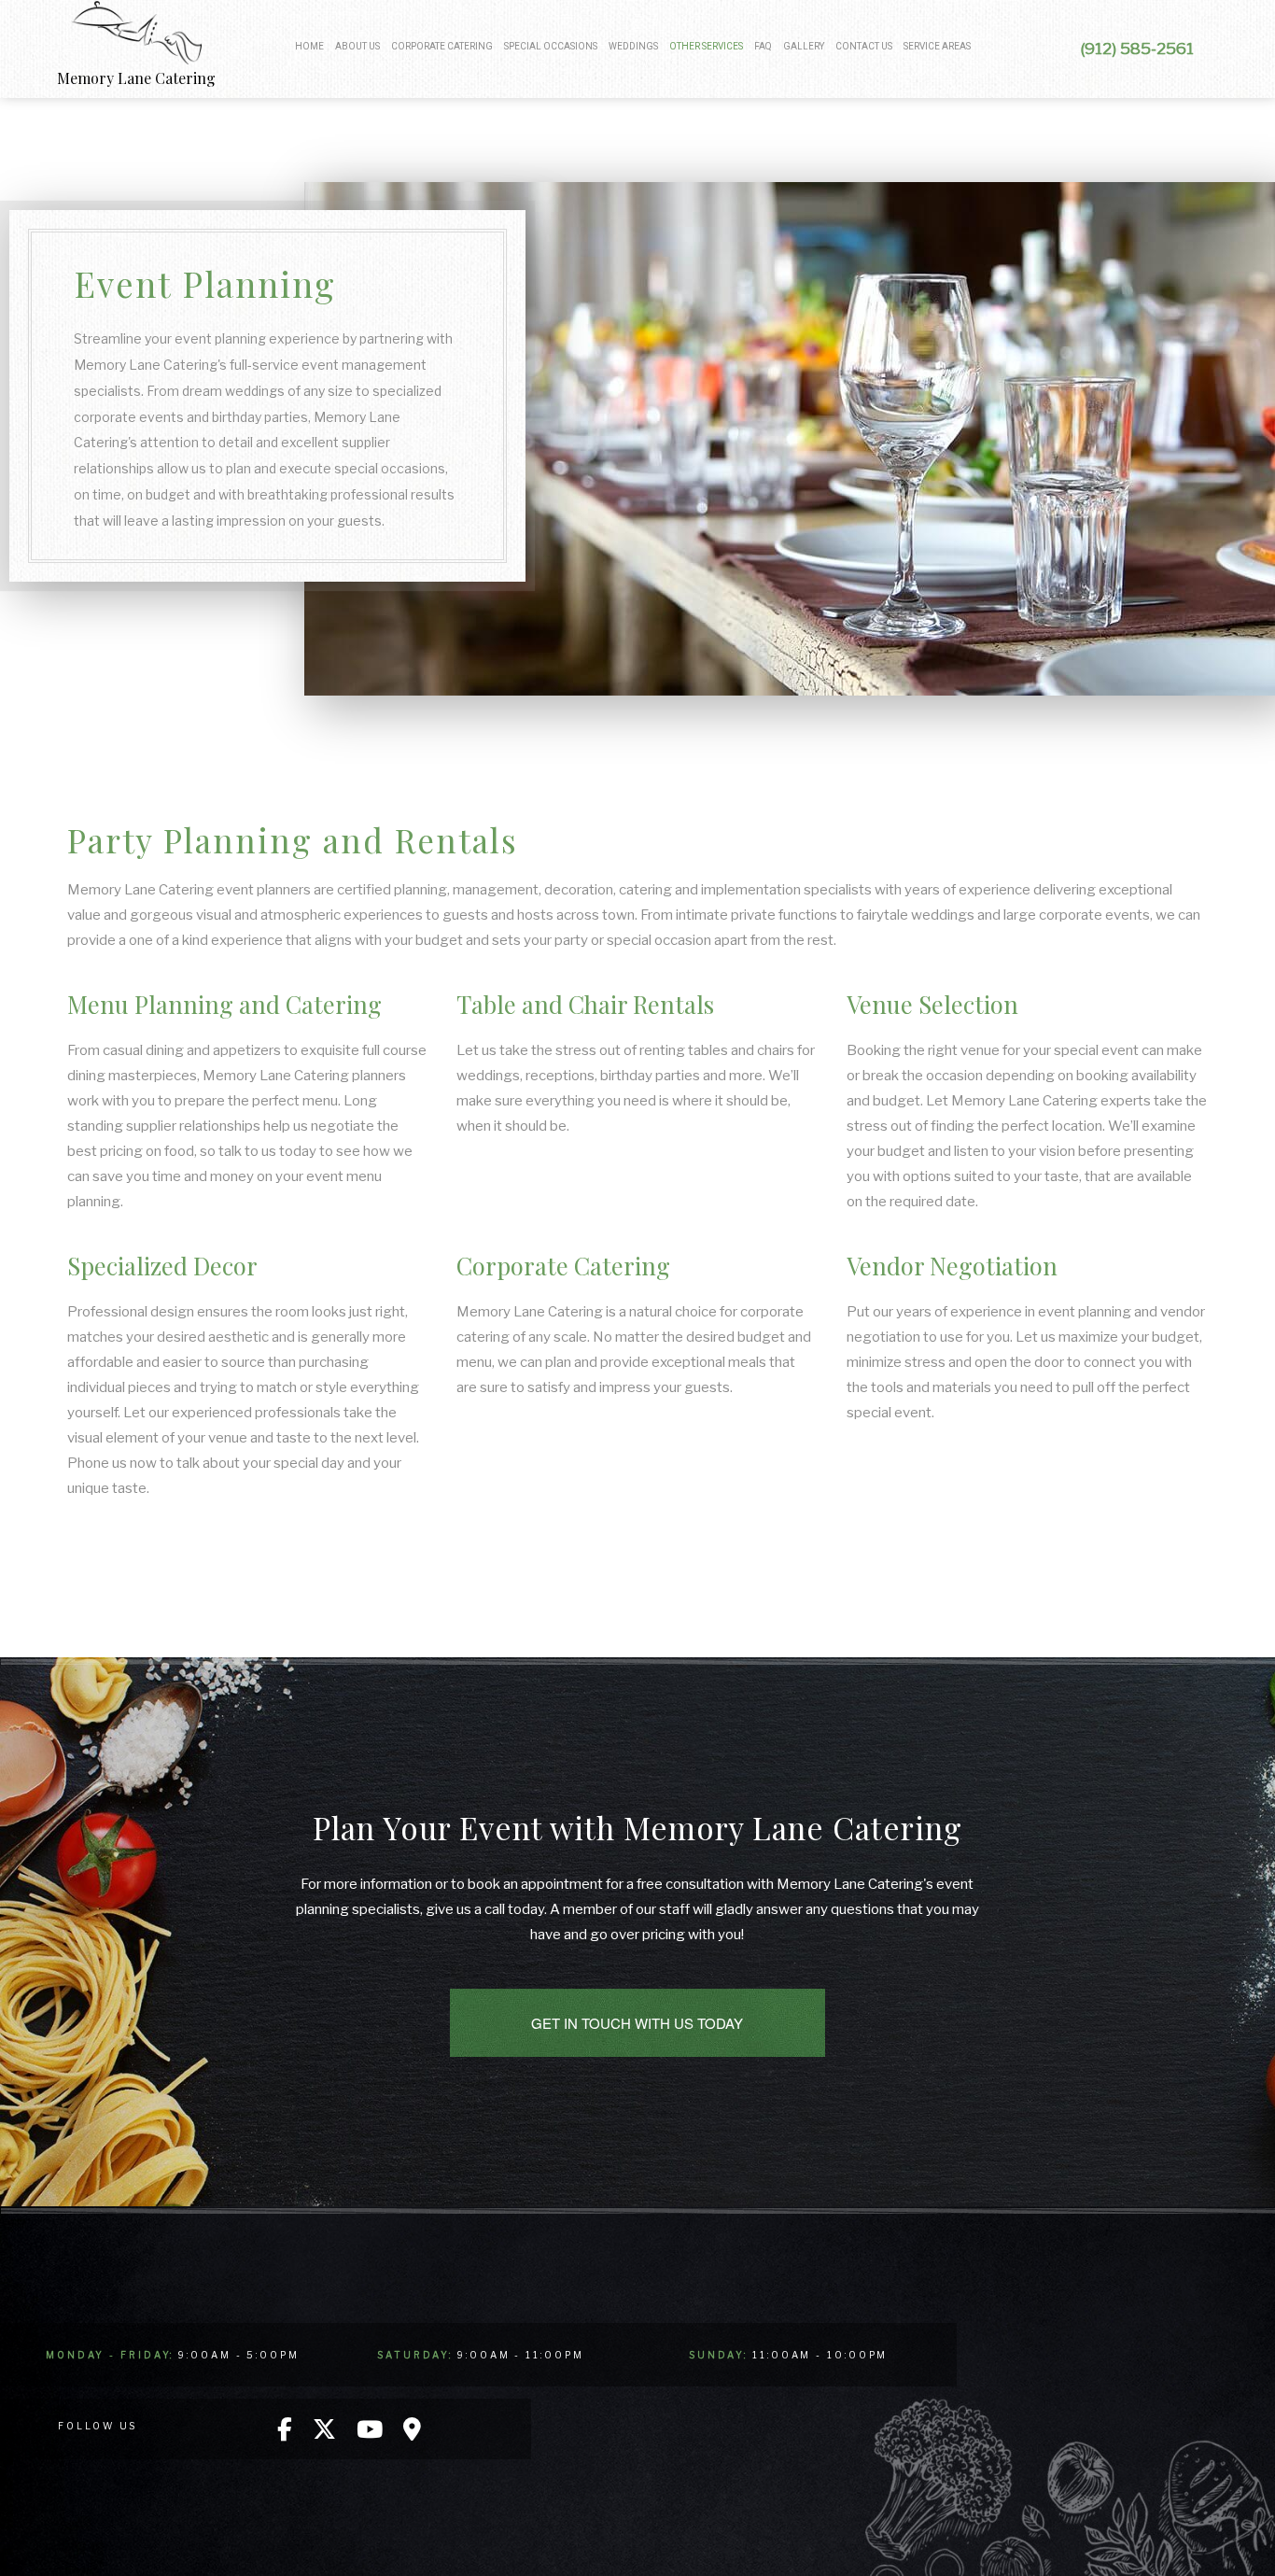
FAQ (763, 46)
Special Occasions (551, 46)
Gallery (804, 46)
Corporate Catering (442, 46)
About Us (357, 46)
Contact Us (864, 46)
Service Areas (937, 46)
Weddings (633, 46)
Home (309, 46)
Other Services (706, 46)
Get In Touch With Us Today (637, 2023)
